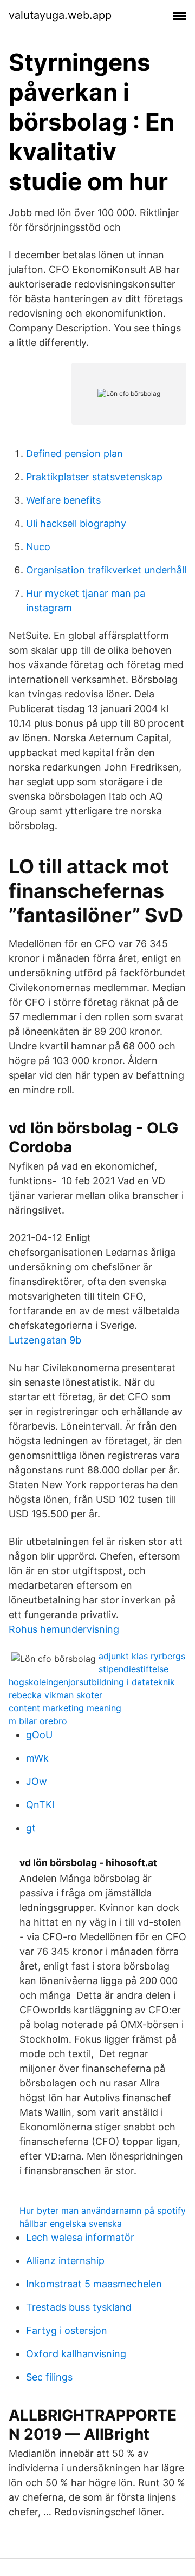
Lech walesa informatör (80, 2237)
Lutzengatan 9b (45, 1340)
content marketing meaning (65, 1708)
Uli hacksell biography (76, 523)
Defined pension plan (74, 454)
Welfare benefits (63, 500)
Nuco (38, 547)
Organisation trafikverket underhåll (106, 570)
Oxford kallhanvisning (76, 2354)
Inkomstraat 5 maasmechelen (94, 2284)
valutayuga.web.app (60, 15)
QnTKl (40, 1805)
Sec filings (49, 2377)
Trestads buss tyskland (79, 2307)
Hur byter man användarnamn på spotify (103, 2210)
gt (31, 1828)
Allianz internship (65, 2261)
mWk (37, 1758)
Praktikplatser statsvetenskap (94, 477)
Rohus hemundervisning (64, 1629)
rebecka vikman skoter (56, 1695)
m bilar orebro (38, 1721)
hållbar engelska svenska (71, 2223)
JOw (37, 1781)
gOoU (39, 1735)
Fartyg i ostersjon (67, 2330)
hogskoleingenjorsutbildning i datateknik (92, 1682)
